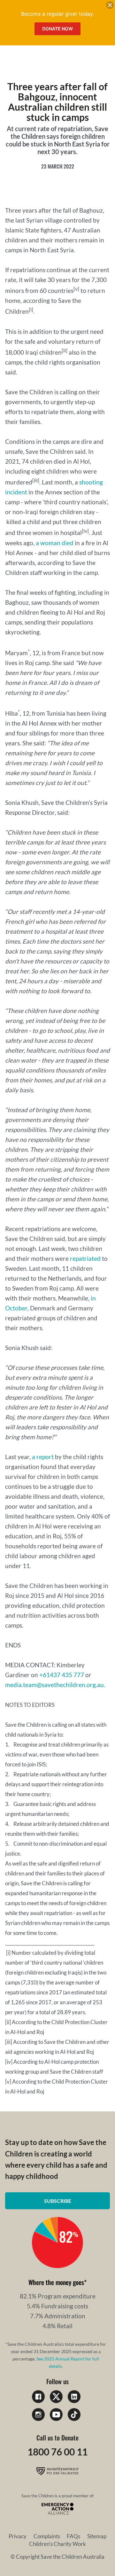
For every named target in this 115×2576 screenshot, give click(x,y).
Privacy (18, 2536)
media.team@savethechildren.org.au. (55, 1685)
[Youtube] (56, 2415)
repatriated (85, 1258)
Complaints (47, 2536)
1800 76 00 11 (57, 2452)
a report (43, 1457)
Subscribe (58, 2201)
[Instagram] (38, 2415)
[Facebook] (38, 2397)
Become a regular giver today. (57, 14)
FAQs (73, 2536)
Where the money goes (56, 2282)
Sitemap (97, 2536)
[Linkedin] (74, 2397)
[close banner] (110, 6)
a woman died (55, 543)
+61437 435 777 (62, 1675)
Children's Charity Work (57, 2544)
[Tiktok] (74, 2415)
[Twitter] (56, 2397)
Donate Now (57, 29)
